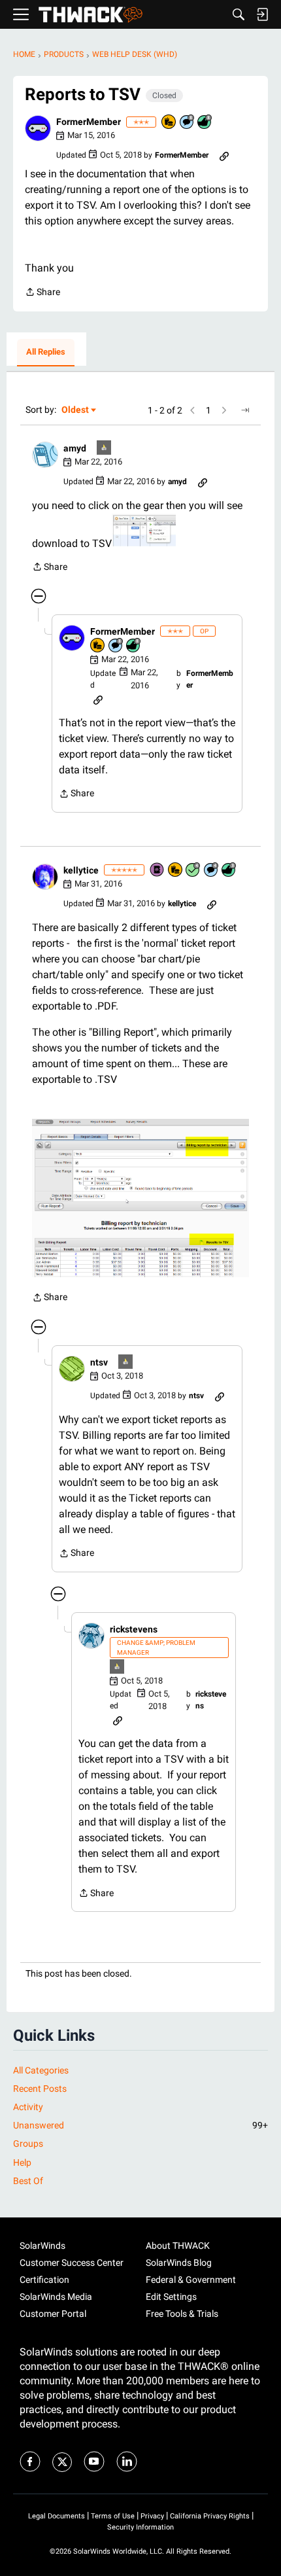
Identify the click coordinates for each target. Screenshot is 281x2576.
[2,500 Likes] (205, 123)
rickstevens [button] (134, 1629)
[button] (38, 128)
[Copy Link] (224, 155)
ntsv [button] (99, 1362)
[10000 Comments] (188, 123)
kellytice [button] (81, 870)
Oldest (76, 411)
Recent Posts (40, 2089)
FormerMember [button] (89, 122)
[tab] (46, 353)
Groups (28, 2144)
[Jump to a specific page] (245, 410)
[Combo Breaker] (169, 123)
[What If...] (105, 449)
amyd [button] (75, 448)
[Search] (239, 14)
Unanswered (140, 2125)
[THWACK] (91, 15)
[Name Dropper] (157, 871)
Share (42, 293)
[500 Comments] (212, 871)
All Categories (41, 2070)
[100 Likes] (229, 871)
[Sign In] (262, 14)
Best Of (28, 2181)
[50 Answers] (193, 871)
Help (22, 2162)
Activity (28, 2107)
